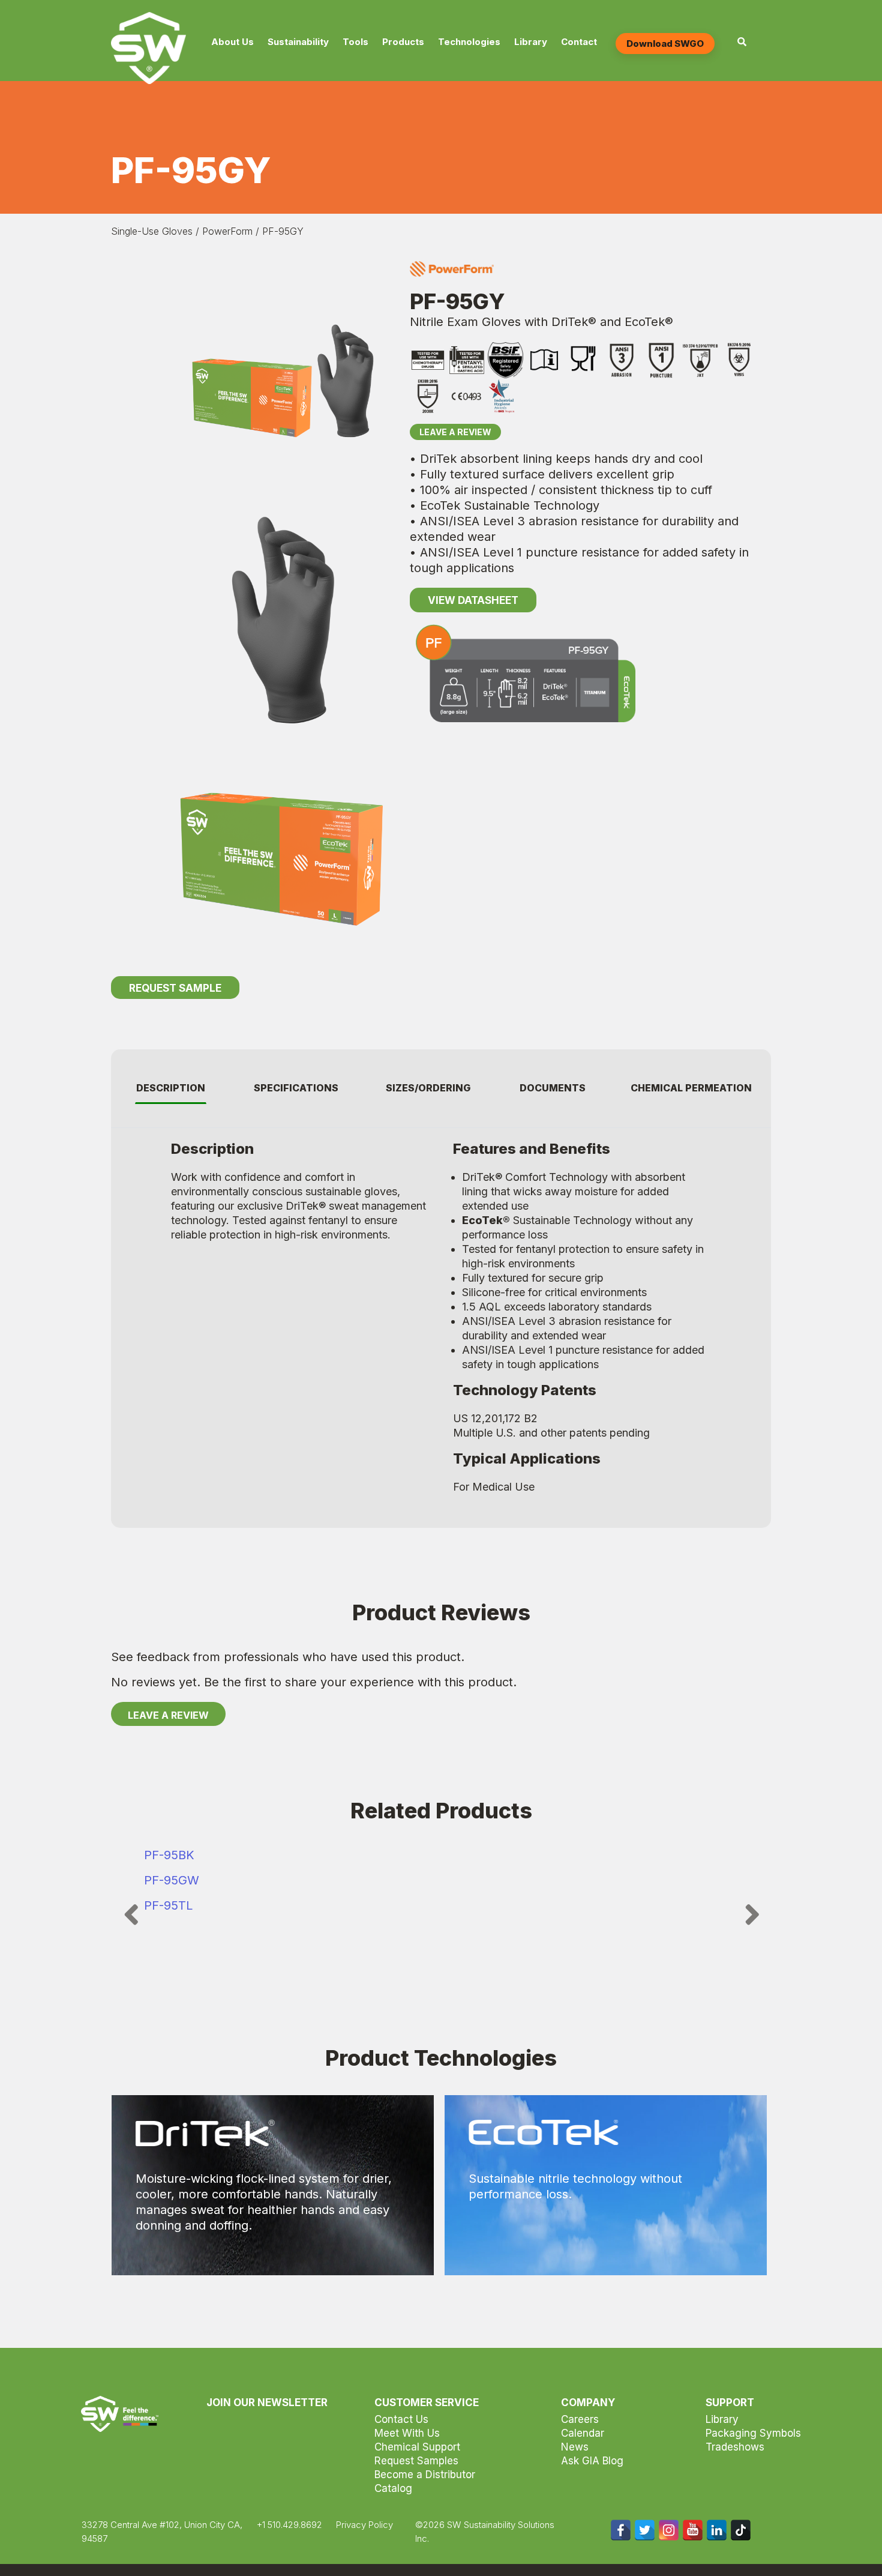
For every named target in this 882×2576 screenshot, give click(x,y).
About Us (232, 42)
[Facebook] (621, 2530)
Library (531, 42)
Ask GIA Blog (592, 2461)
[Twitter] (645, 2530)
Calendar (583, 2433)
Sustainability (298, 42)
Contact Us (401, 2419)
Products (403, 42)
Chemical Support (417, 2447)
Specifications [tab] (296, 1088)
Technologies (469, 42)
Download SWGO (665, 44)
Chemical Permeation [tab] (691, 1088)
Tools (355, 42)
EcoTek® (486, 1220)
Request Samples (416, 2461)
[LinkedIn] (717, 2530)
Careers (580, 2419)
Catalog (393, 2488)
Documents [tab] (553, 1088)
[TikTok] (741, 2530)
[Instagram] (669, 2530)
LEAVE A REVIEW (168, 1715)
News (575, 2447)
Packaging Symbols (753, 2433)
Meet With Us (407, 2433)
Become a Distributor (425, 2475)
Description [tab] (171, 1088)
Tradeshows (735, 2447)
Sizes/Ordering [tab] (428, 1088)
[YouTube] (693, 2530)
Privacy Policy (364, 2525)
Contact (579, 42)
